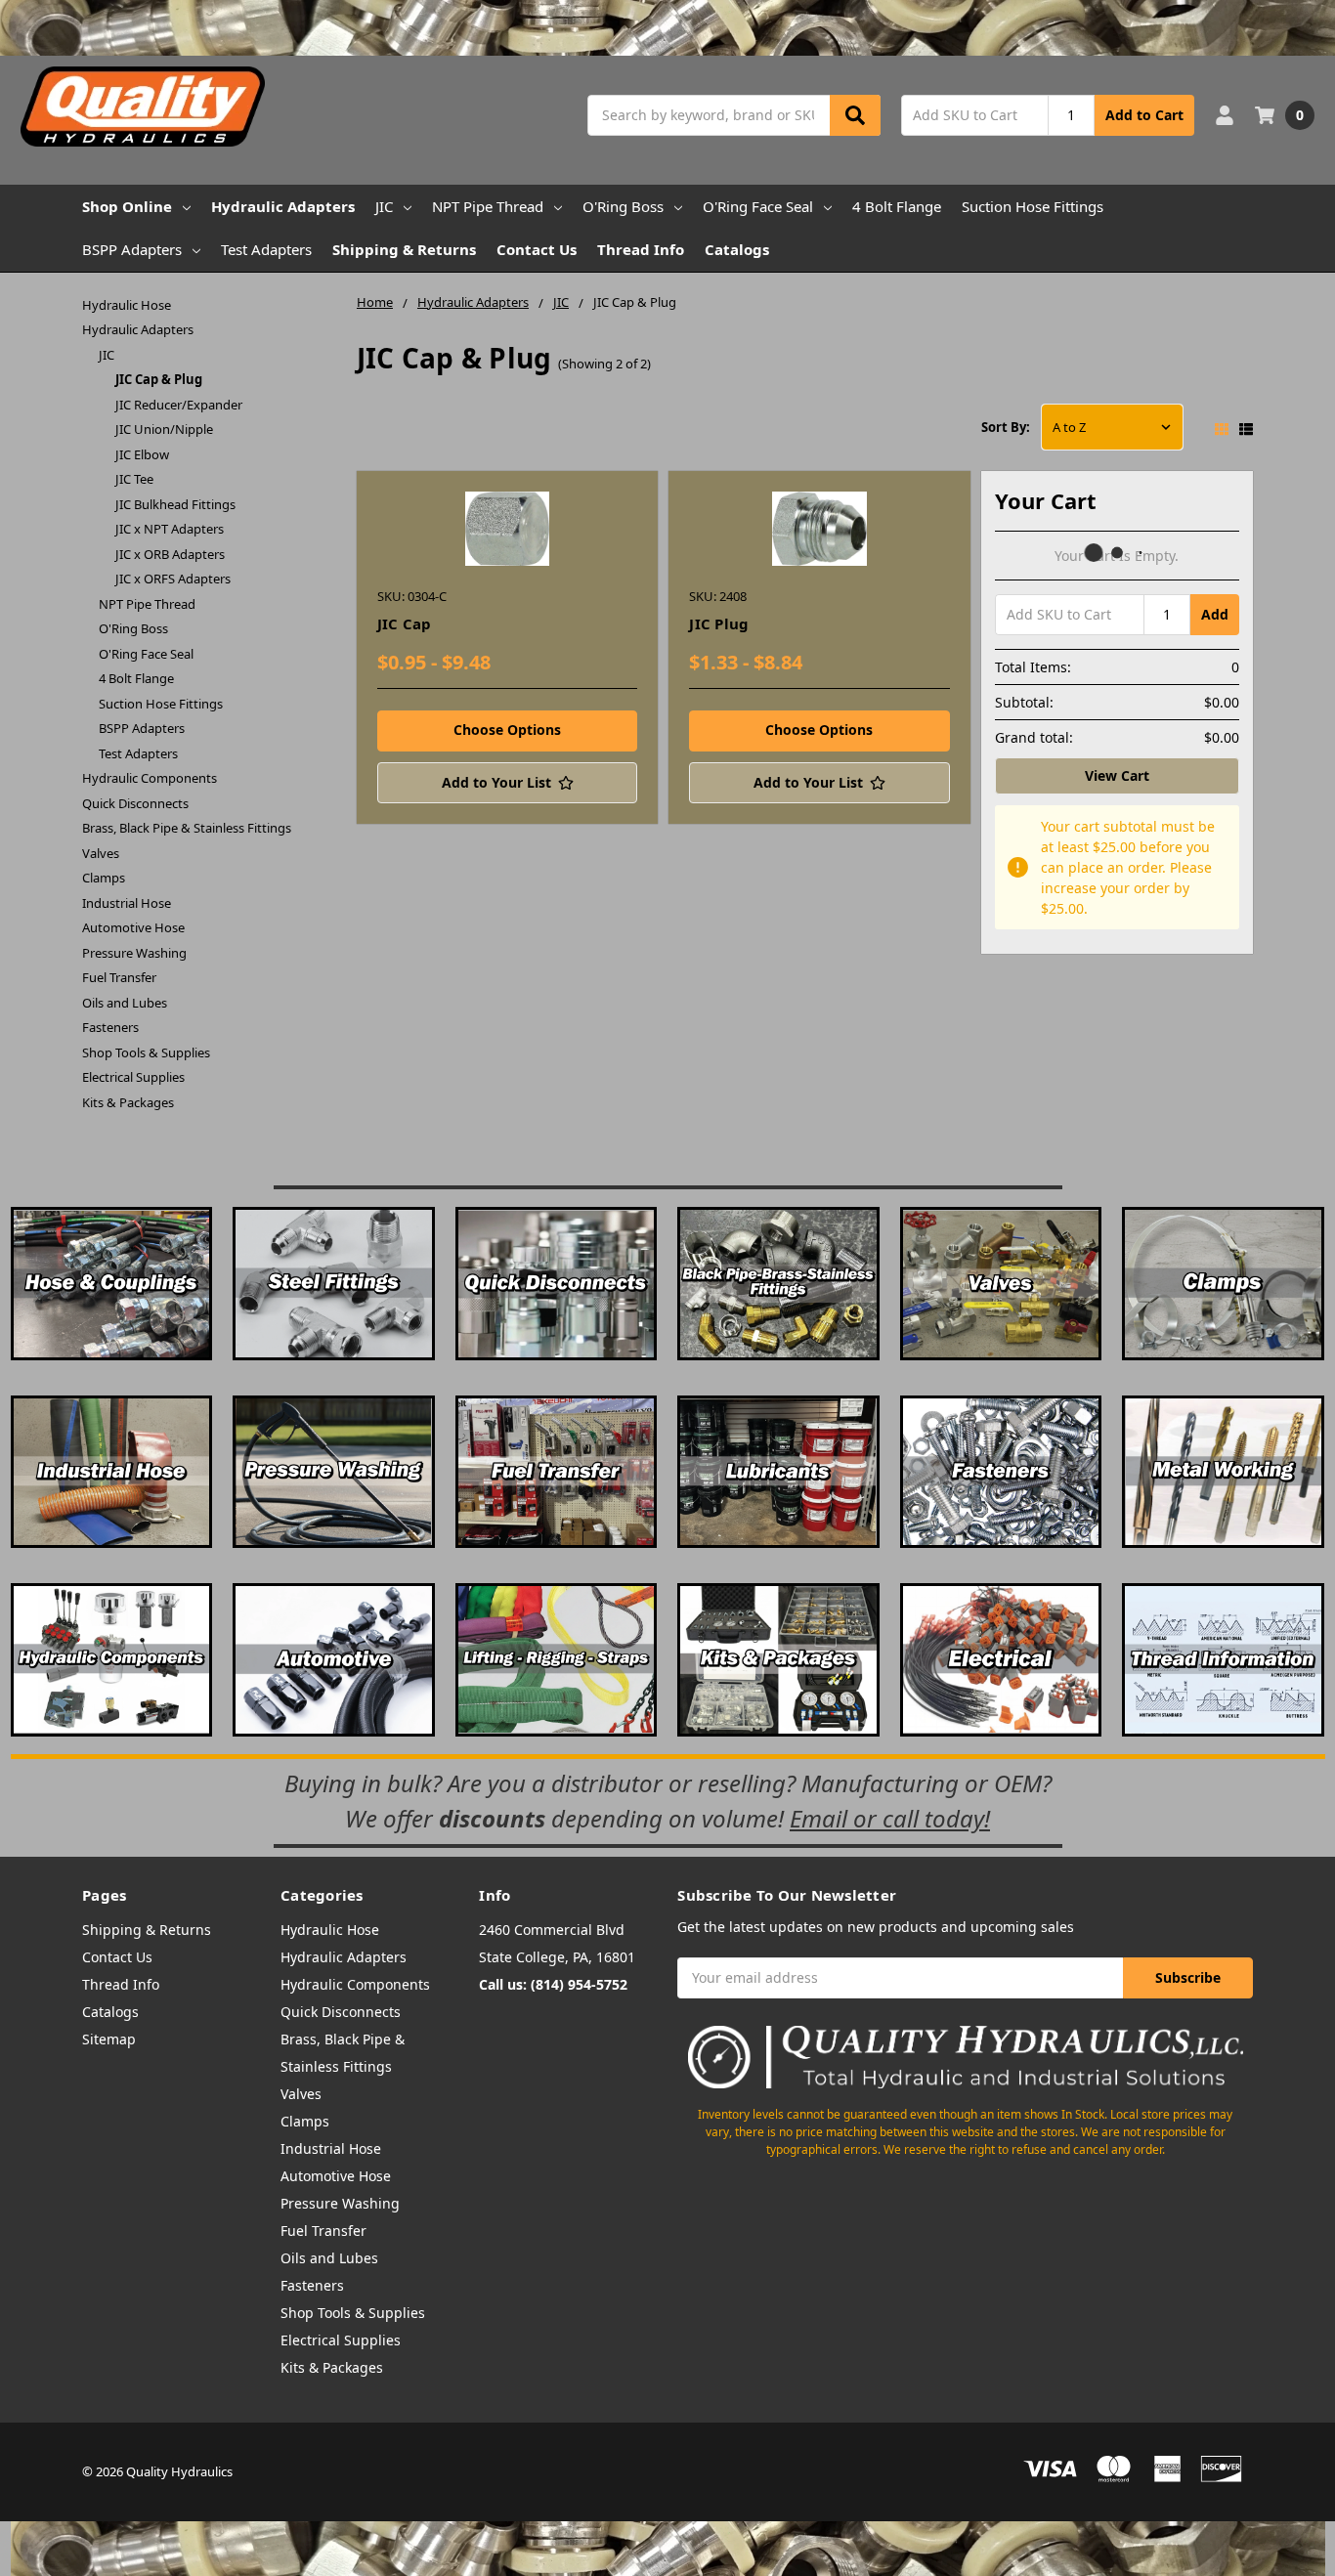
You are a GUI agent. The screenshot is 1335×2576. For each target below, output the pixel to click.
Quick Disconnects (135, 803)
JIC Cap (405, 623)
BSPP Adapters (132, 249)
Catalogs (737, 249)
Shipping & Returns (404, 249)
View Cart (1117, 775)
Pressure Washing (134, 953)
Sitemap (109, 2039)
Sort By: (1006, 427)
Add (1215, 614)
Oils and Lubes (125, 1003)
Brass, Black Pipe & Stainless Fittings (187, 828)
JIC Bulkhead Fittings (175, 504)
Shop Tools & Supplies (146, 1052)
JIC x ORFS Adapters (173, 579)
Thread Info (641, 249)
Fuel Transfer (119, 977)
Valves (101, 853)
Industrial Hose (127, 903)
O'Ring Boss (623, 206)
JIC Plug (719, 623)
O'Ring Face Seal (758, 206)
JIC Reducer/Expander (179, 405)
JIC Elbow (142, 454)
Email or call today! (890, 1818)
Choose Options (507, 730)
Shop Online (127, 206)
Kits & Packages (128, 1102)
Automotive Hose (133, 927)
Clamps (104, 878)
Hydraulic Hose (127, 305)
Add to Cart (1144, 115)
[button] (667, 28)
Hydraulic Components (150, 778)
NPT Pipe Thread (488, 206)
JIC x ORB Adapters (170, 554)
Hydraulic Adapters (283, 206)
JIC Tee (134, 479)
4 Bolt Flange (897, 206)
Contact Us (537, 249)
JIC (384, 206)
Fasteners (110, 1027)
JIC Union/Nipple (164, 429)
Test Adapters (266, 249)
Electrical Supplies (133, 1077)
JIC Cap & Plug (159, 379)
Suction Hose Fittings (1033, 206)
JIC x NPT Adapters (170, 529)
